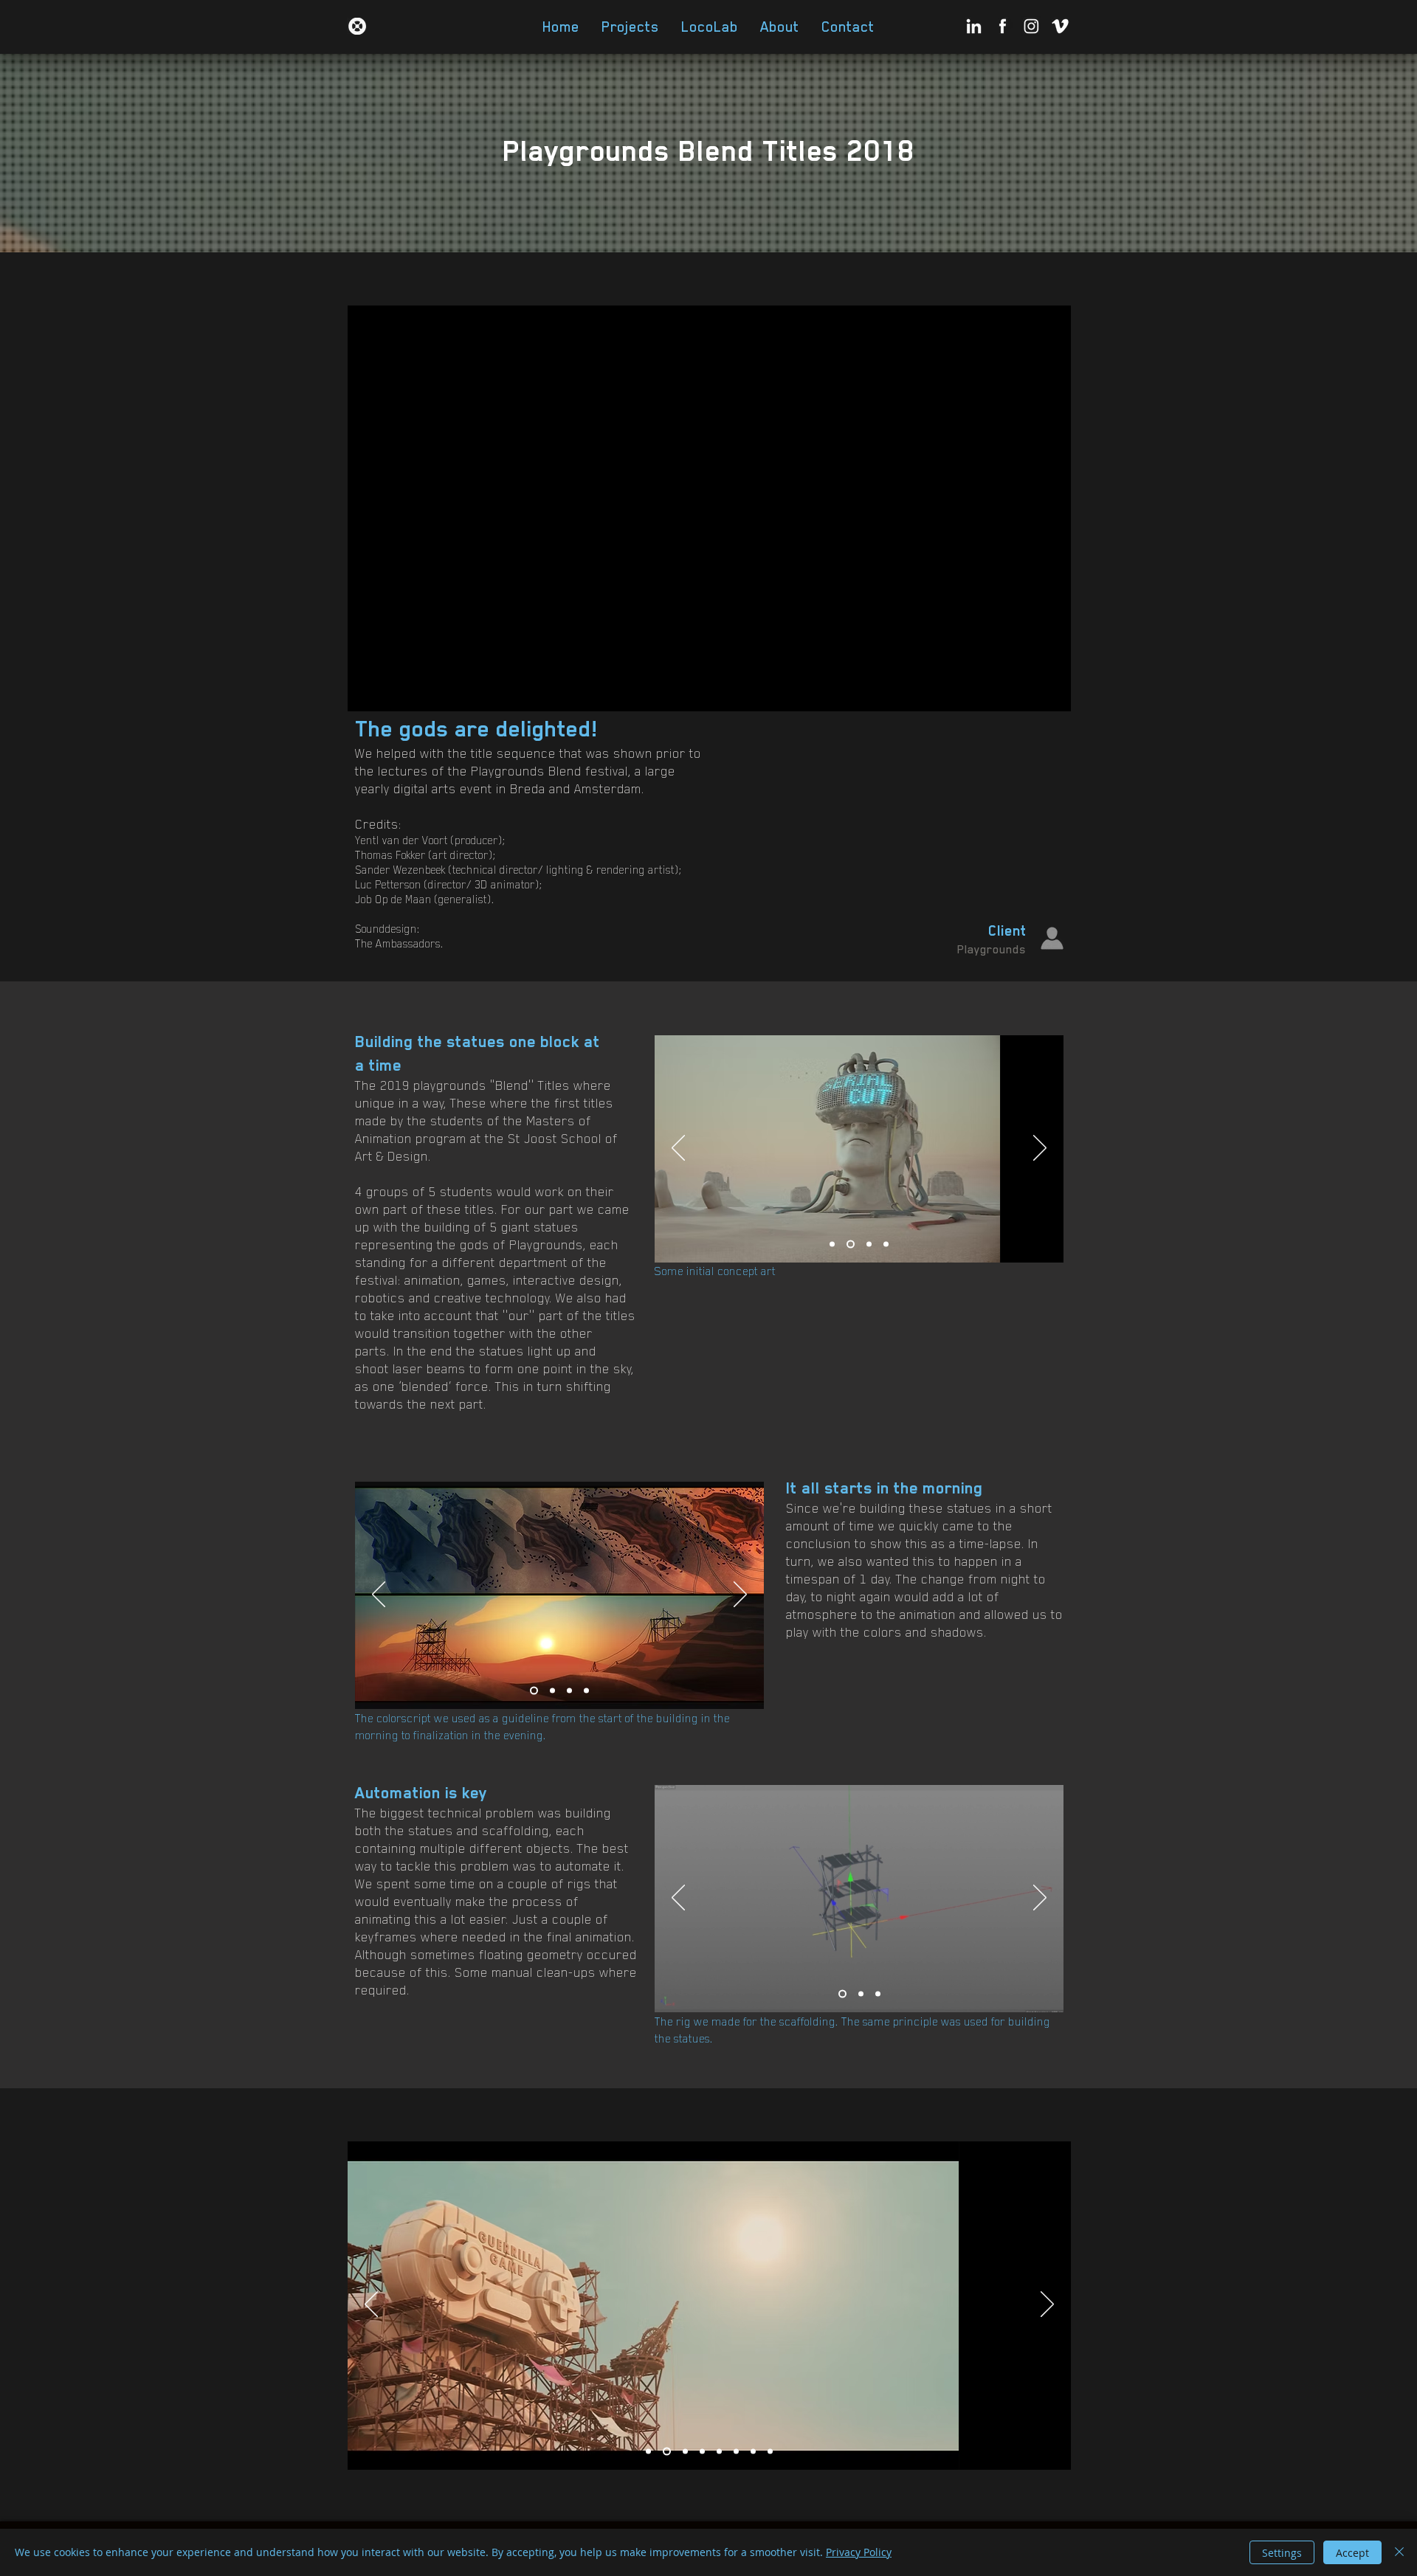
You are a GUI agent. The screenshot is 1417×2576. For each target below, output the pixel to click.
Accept (1352, 2553)
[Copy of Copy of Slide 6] (770, 2452)
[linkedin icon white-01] (974, 26)
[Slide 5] (719, 2452)
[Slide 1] (832, 1244)
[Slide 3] (869, 1244)
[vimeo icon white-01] (1060, 26)
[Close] (1399, 2552)
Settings (1282, 2553)
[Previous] (678, 1149)
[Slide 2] (851, 1244)
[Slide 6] (736, 2452)
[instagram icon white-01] (1031, 26)
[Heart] (357, 26)
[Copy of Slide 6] (753, 2452)
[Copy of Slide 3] (586, 1691)
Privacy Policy (859, 2552)
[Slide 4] (886, 1244)
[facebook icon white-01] (1003, 26)
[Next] (1040, 1149)
